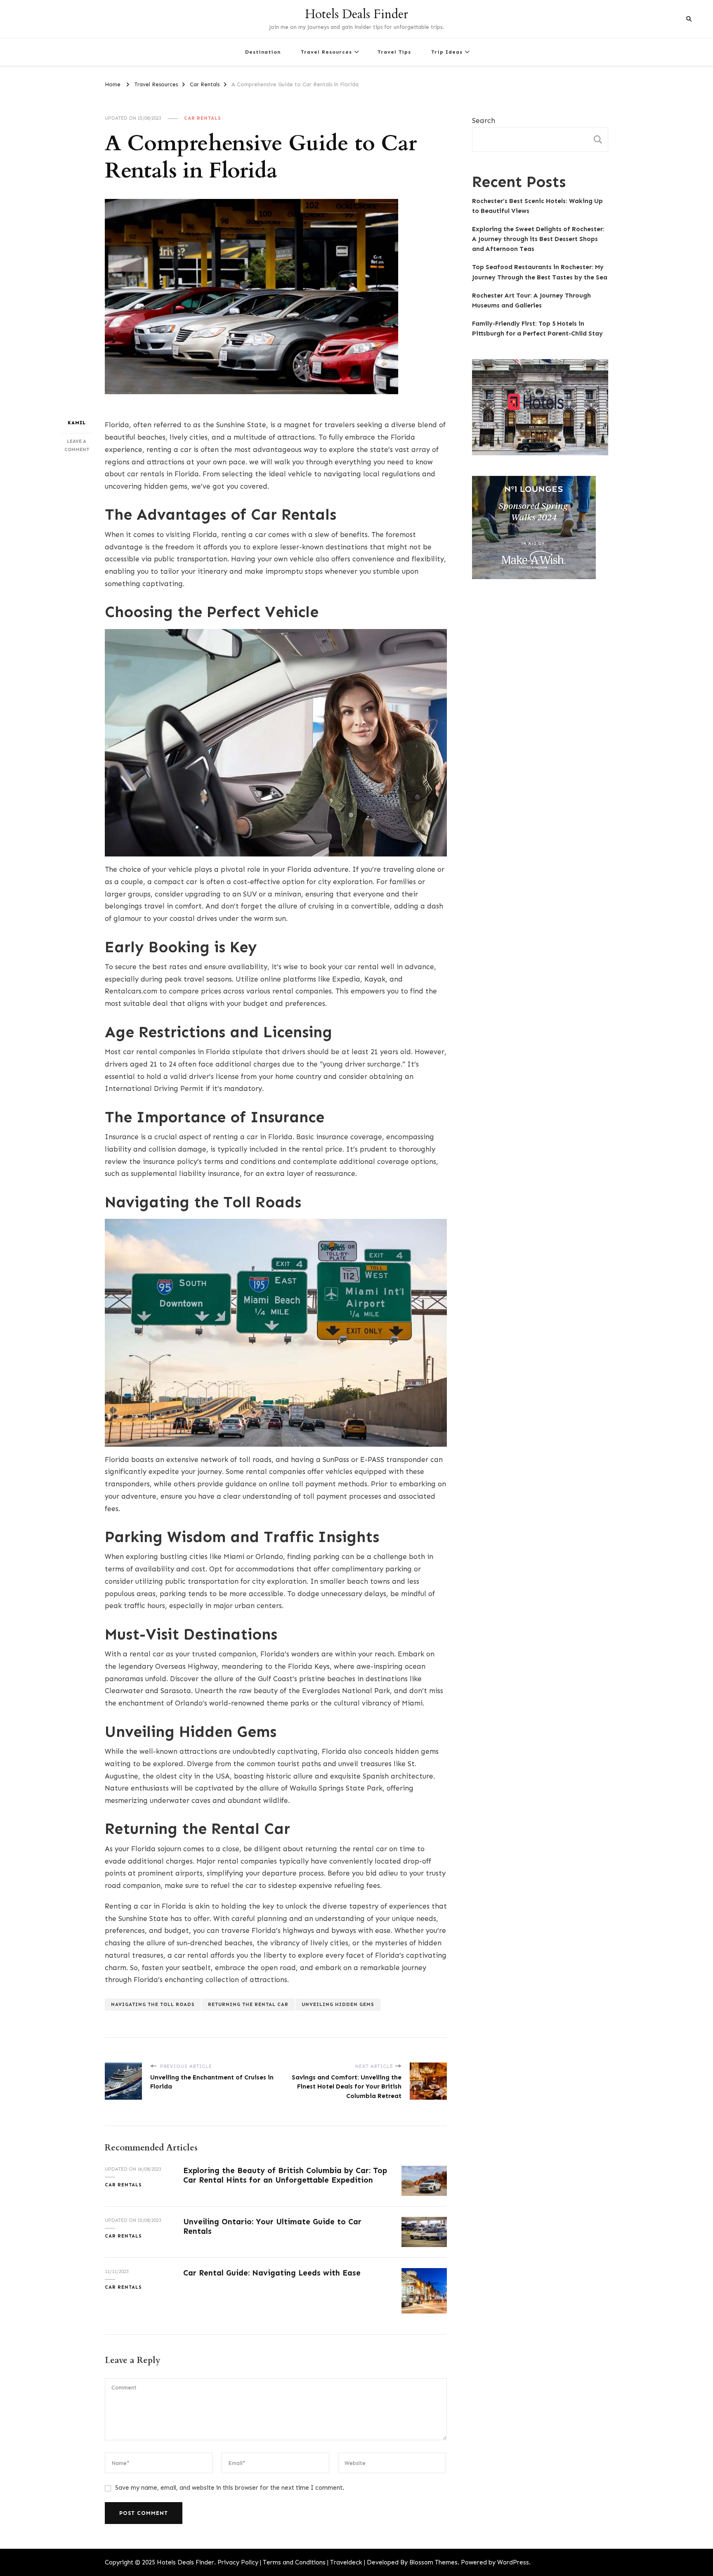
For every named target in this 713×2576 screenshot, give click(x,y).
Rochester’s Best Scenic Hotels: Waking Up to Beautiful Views (537, 206)
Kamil (77, 423)
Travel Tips (394, 52)
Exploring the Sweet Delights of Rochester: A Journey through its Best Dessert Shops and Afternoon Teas (538, 239)
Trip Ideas (447, 52)
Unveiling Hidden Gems (338, 2004)
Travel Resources (326, 52)
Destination (263, 52)
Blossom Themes (433, 2562)
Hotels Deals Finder (356, 14)
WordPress (513, 2562)
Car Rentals (203, 118)
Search (484, 121)
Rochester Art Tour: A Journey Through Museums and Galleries (531, 300)
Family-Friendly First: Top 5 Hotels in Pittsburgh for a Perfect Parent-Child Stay (537, 329)
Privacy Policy (238, 2562)
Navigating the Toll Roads (153, 2004)
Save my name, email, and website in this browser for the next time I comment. (230, 2488)
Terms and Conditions (294, 2562)
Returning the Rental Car (248, 2004)
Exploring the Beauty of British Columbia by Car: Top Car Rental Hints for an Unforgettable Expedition (285, 2175)
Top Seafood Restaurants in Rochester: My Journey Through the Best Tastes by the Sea (540, 272)
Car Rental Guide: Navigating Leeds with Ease (272, 2273)
